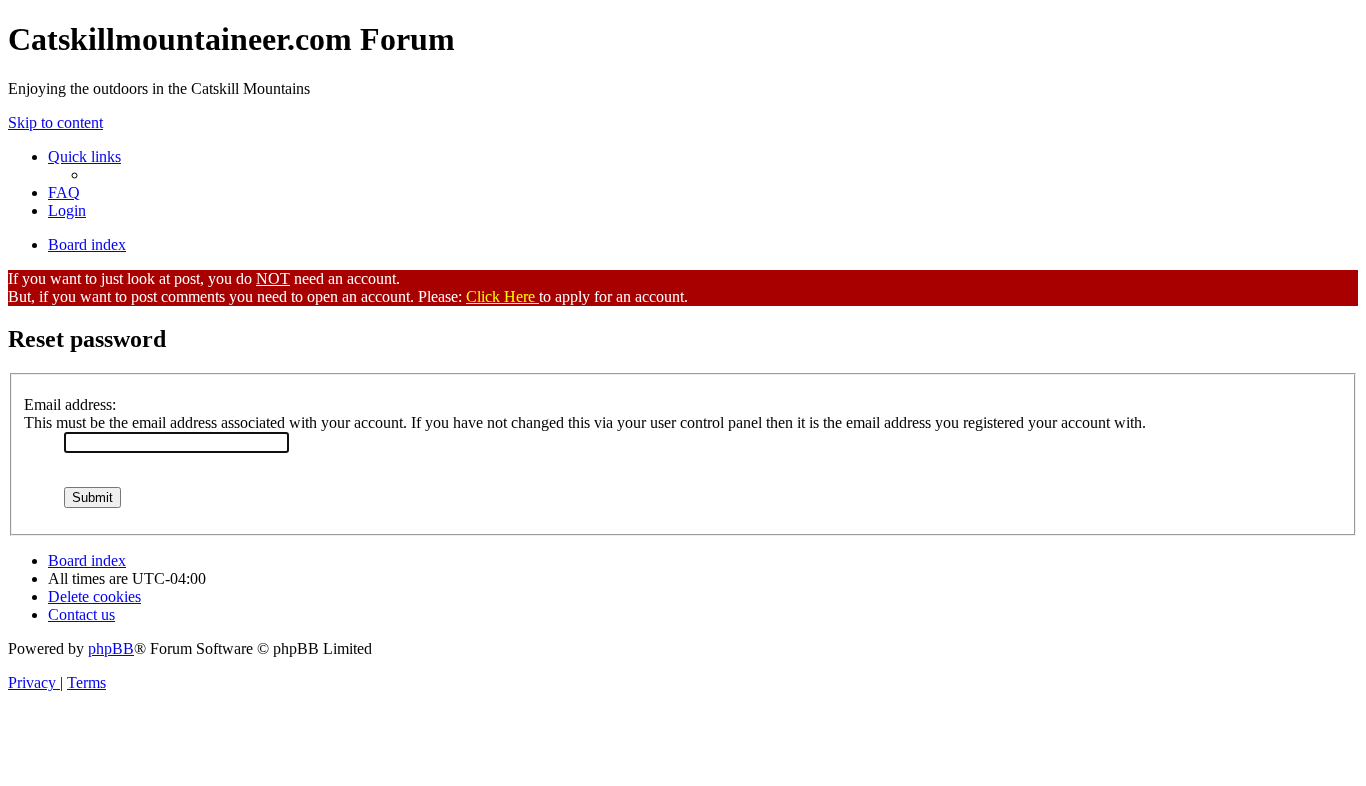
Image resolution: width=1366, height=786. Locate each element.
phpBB (111, 648)
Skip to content (55, 122)
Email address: (70, 404)
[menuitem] (64, 192)
